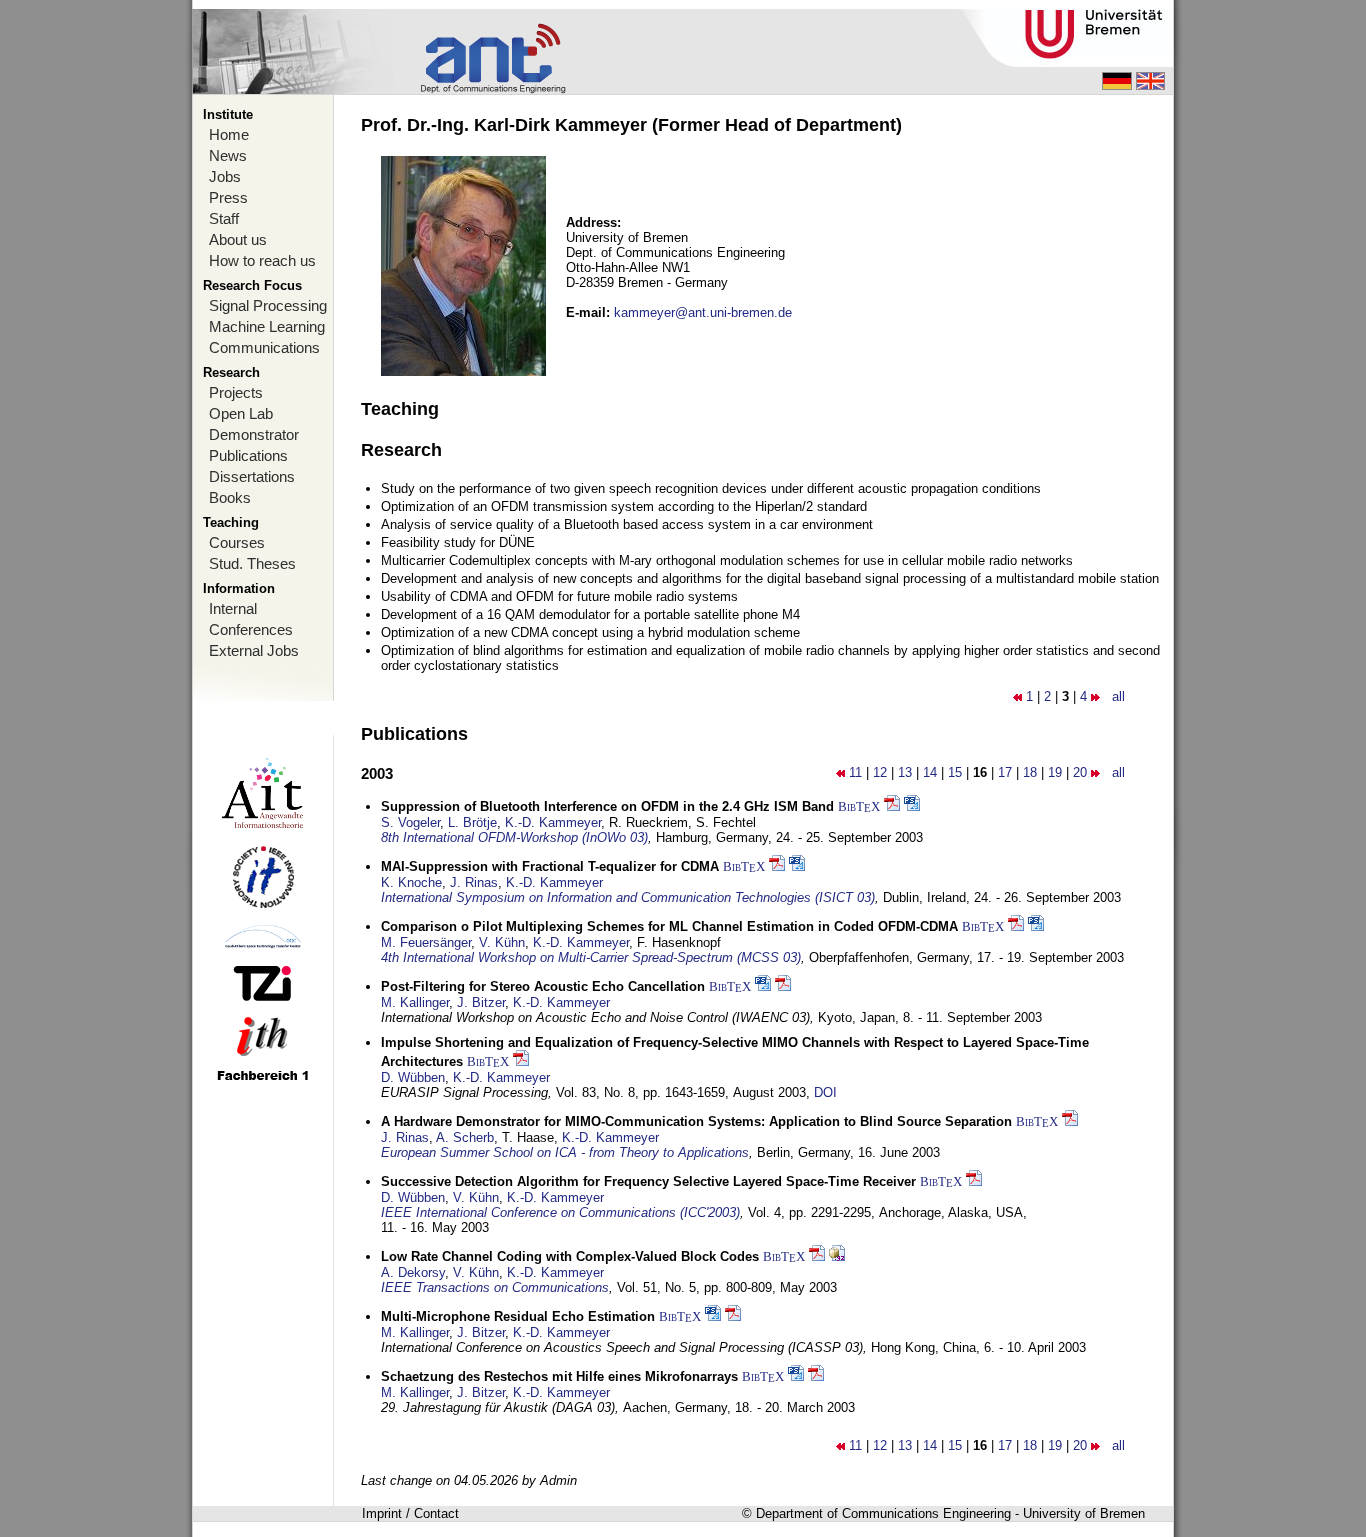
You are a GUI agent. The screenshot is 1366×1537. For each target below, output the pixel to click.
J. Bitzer (481, 1002)
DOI (825, 1092)
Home (229, 134)
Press (228, 197)
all (1118, 696)
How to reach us (262, 260)
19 (1055, 772)
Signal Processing (268, 305)
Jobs (225, 176)
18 (1030, 772)
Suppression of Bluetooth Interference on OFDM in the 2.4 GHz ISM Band (607, 806)
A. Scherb (465, 1137)
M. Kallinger (415, 1002)
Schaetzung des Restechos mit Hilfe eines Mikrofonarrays (559, 1376)
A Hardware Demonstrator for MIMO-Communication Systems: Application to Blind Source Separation (696, 1121)
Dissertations (252, 476)
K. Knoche (411, 882)
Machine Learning (267, 326)
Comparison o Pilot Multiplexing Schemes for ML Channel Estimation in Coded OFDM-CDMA (669, 926)
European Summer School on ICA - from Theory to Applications (565, 1152)
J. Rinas (474, 882)
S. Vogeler (410, 822)
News (228, 155)
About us (238, 239)
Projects (236, 392)
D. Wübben (413, 1077)
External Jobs (254, 650)
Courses (237, 542)
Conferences (251, 629)
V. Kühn (502, 942)
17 (1005, 772)
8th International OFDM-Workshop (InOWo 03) (514, 837)
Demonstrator (254, 434)
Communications (264, 347)
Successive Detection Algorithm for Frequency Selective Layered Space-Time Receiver (648, 1181)
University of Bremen (1084, 1513)
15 (955, 772)
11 (855, 772)
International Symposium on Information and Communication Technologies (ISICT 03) (628, 897)
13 (905, 772)
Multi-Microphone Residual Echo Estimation (518, 1316)
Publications (248, 455)
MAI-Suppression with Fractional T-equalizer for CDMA (550, 866)
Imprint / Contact (410, 1513)
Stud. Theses (252, 563)
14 (930, 772)
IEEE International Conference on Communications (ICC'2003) (560, 1212)
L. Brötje (472, 822)
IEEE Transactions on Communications (495, 1287)
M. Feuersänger (426, 942)
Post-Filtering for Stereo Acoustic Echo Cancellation (543, 986)
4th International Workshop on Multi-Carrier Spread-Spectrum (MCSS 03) (591, 957)
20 (1080, 772)
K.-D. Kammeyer (553, 822)
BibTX (859, 806)
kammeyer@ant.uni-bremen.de (703, 312)
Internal (233, 608)
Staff (224, 218)
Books (230, 497)
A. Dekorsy (413, 1272)
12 (880, 772)
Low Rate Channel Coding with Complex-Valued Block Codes (570, 1256)
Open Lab (241, 413)
